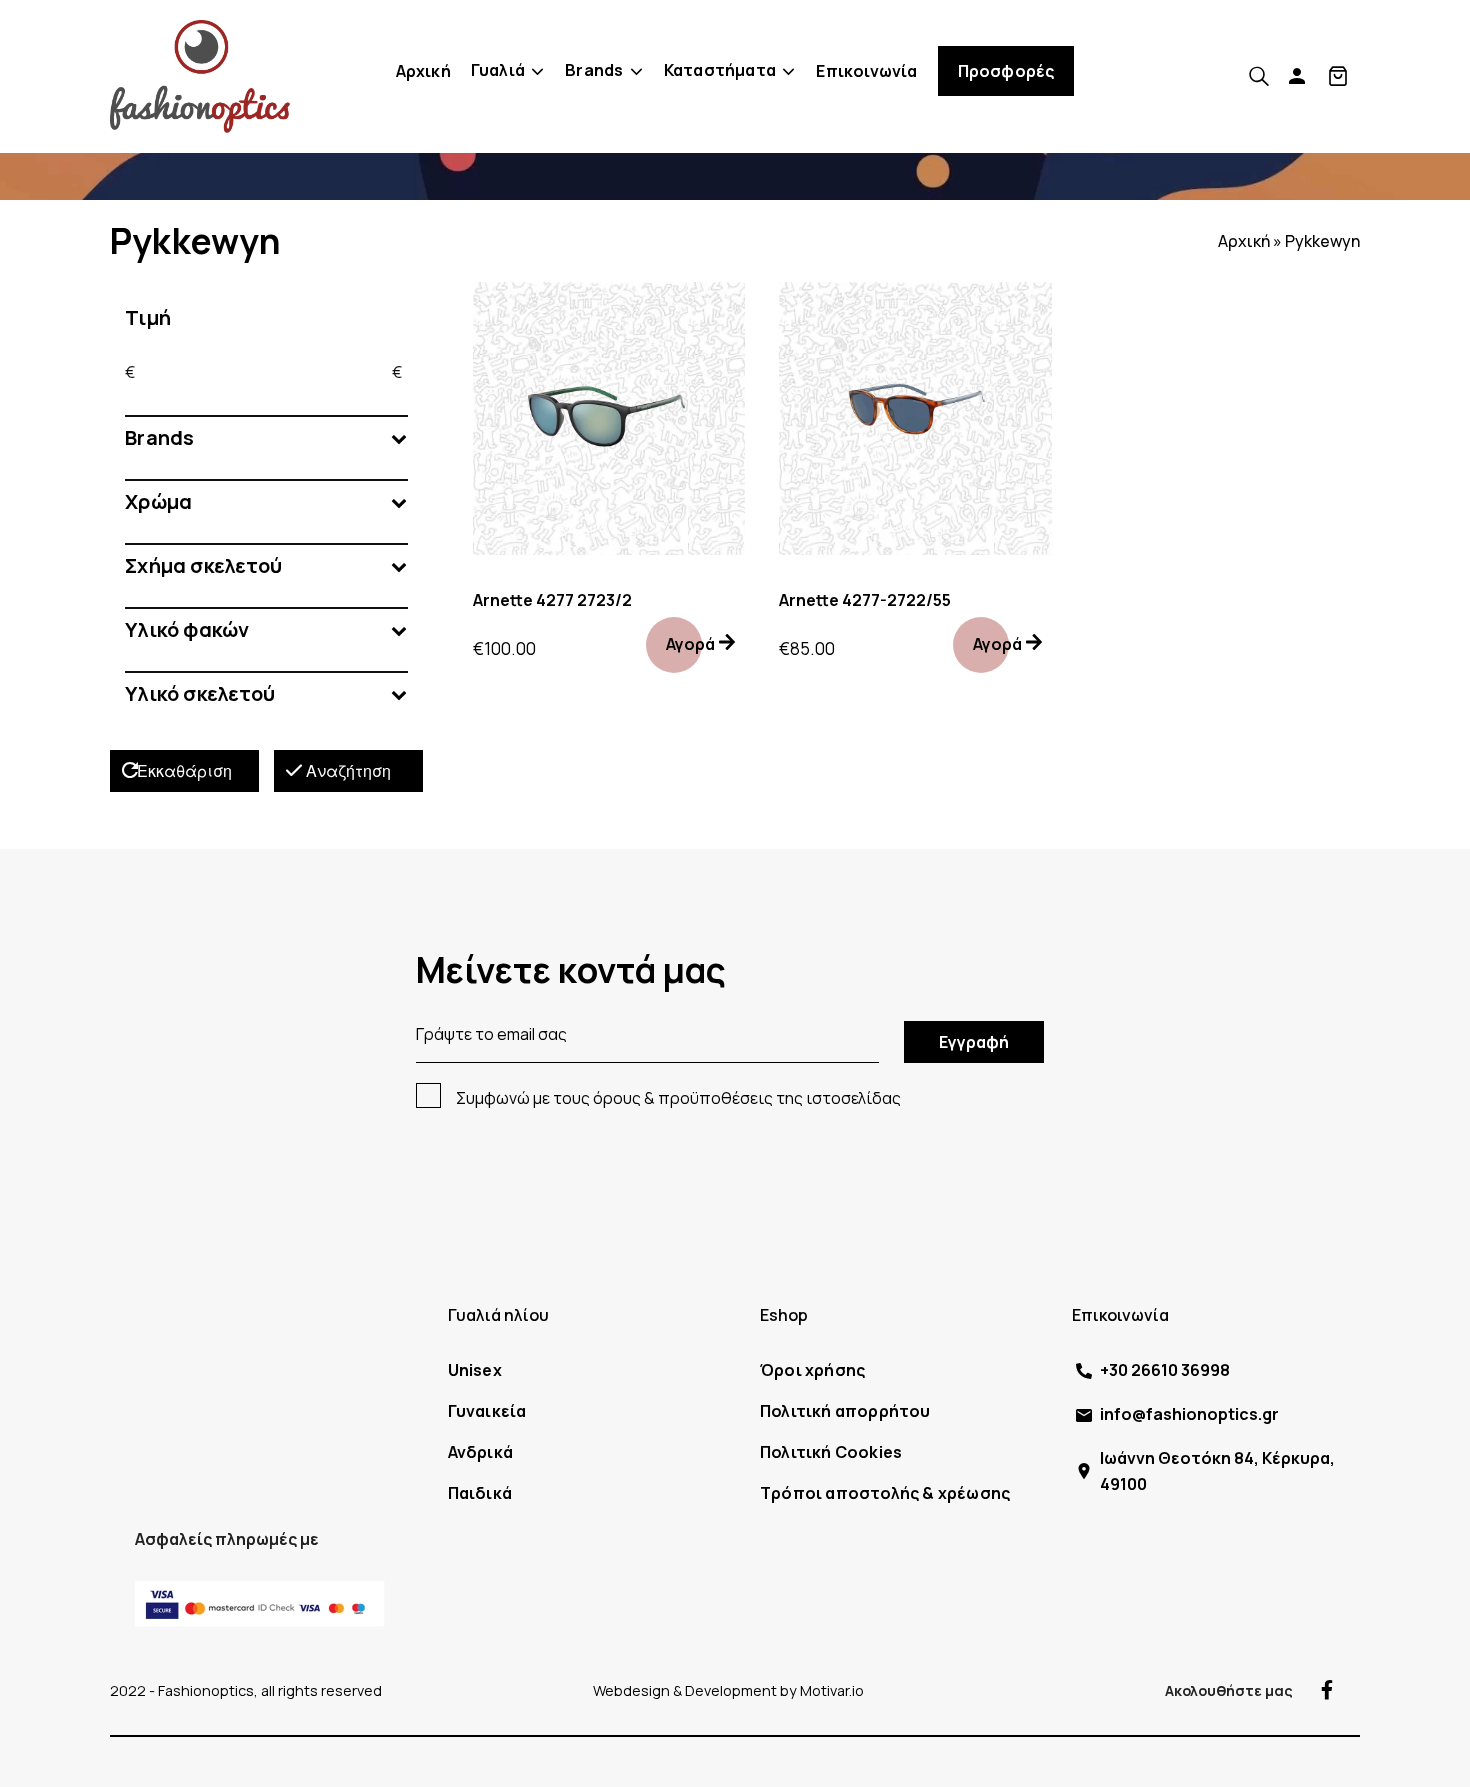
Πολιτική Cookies (831, 1452)
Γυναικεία (487, 1411)
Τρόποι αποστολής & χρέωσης (885, 1493)
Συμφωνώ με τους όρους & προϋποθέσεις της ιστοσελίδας (678, 1098)
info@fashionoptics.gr (1189, 1414)
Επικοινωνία (866, 71)
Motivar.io (832, 1690)
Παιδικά (480, 1493)
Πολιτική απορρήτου (845, 1411)
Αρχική (423, 71)
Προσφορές (1006, 71)
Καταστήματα (720, 70)
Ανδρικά (480, 1452)
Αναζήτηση (348, 770)
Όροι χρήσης (812, 1370)
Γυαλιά (498, 70)
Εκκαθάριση (184, 770)
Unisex (475, 1370)
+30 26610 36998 (1165, 1370)
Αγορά (690, 644)
